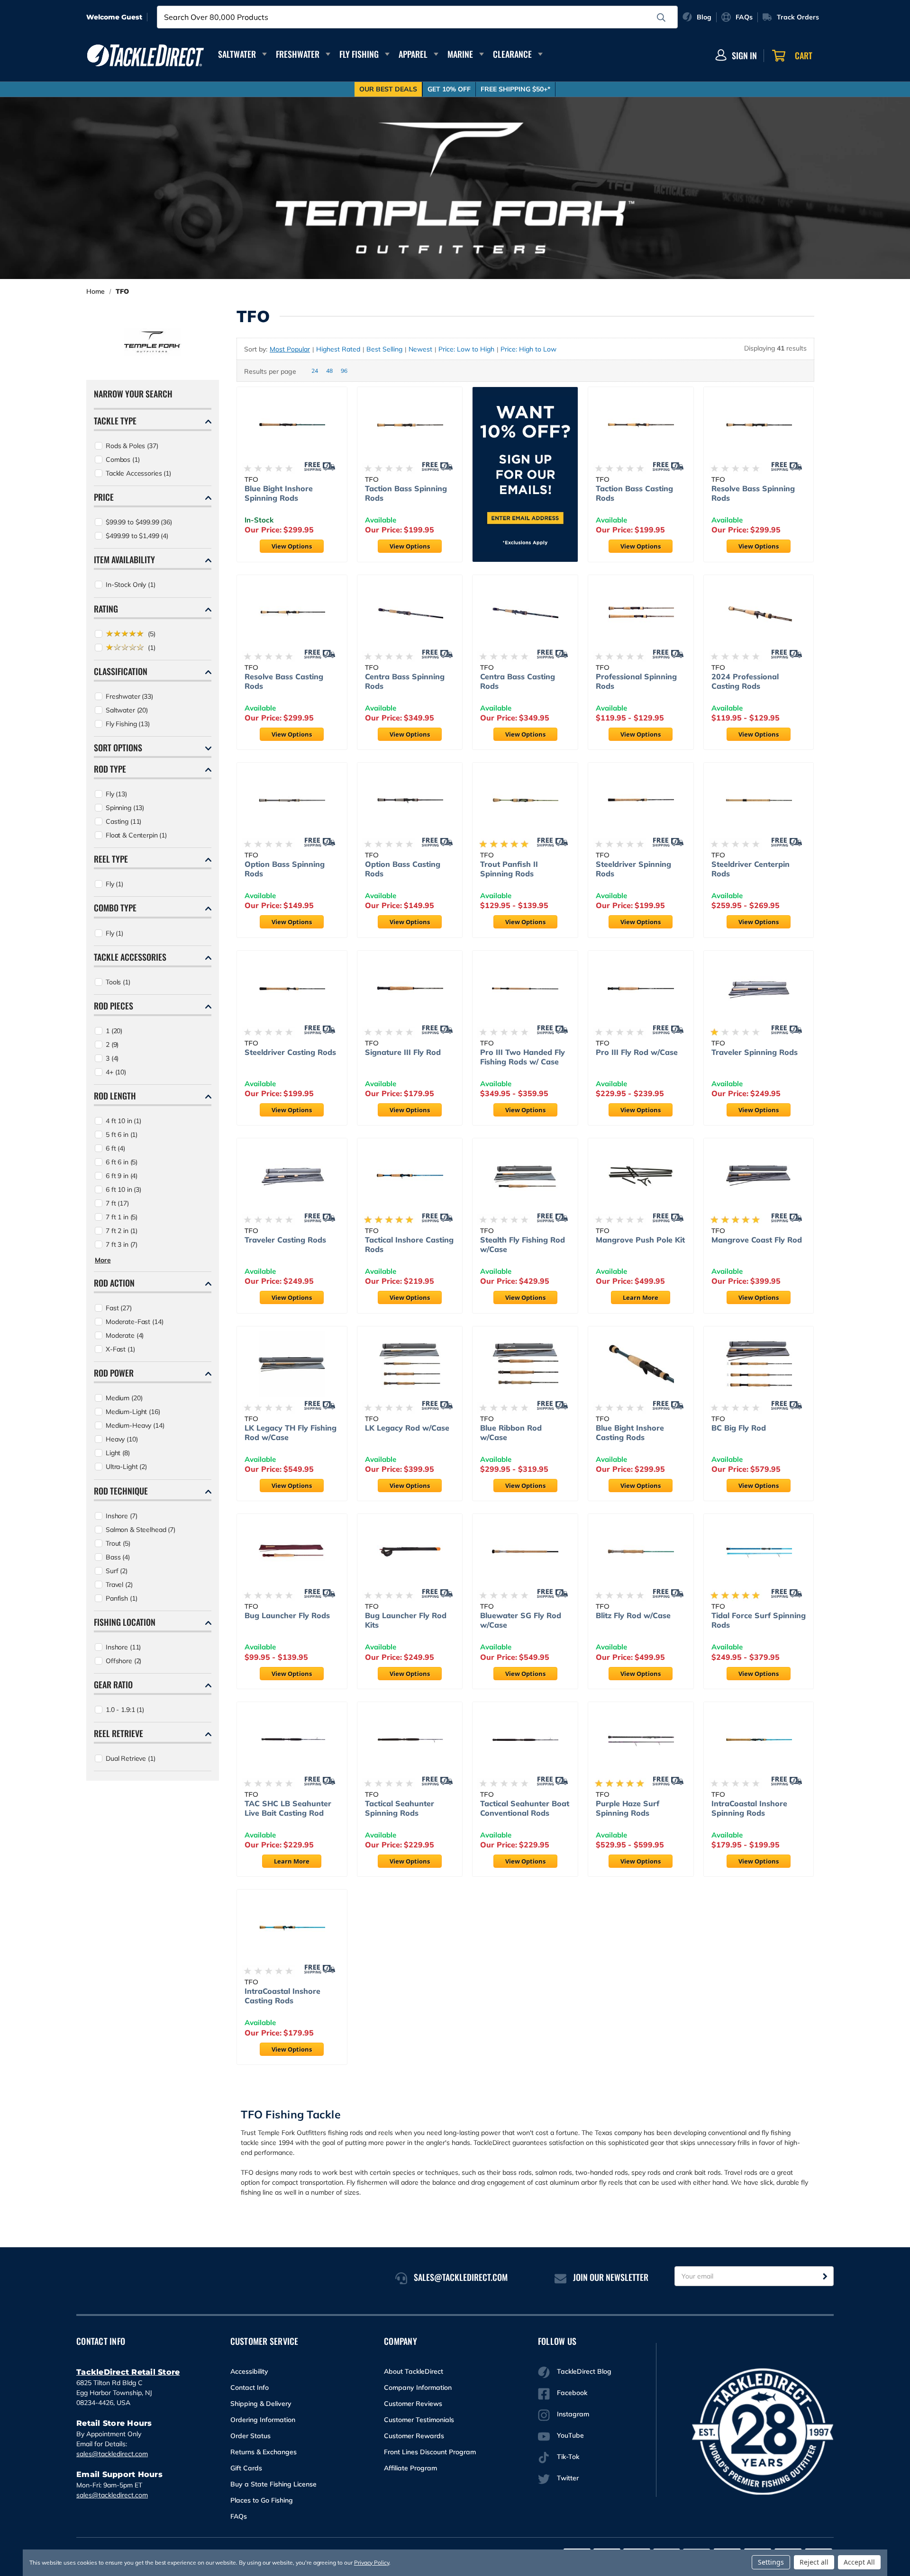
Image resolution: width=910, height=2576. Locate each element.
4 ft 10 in (123, 1121)
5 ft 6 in (122, 1135)
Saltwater (237, 54)
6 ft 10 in (123, 1189)
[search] (661, 18)
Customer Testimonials (419, 2420)
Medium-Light (133, 1412)
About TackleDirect (414, 2371)
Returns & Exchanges (264, 2452)
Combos (123, 459)
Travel (119, 1585)
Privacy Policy (372, 2562)
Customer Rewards (414, 2436)
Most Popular (290, 349)
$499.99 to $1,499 (137, 536)
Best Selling (384, 349)
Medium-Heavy (135, 1425)
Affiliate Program (410, 2468)
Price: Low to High (466, 349)
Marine (460, 54)
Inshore (121, 1516)
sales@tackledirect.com (112, 2454)
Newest (420, 349)
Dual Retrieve (131, 1758)
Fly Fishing (359, 54)
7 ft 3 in (122, 1244)
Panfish (121, 1598)
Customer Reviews (413, 2404)
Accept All (859, 2562)
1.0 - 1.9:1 (125, 1710)
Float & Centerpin (136, 835)
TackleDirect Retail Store (128, 2372)
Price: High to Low (528, 349)
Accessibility (249, 2371)
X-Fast (120, 1349)
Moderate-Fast (135, 1322)
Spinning (125, 808)
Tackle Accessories (138, 473)
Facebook (572, 2393)
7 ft (117, 1203)
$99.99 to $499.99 (139, 522)
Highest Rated (338, 349)
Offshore (123, 1661)
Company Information (418, 2387)
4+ (116, 1072)
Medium (124, 1398)
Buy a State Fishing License (273, 2484)
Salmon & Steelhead (141, 1530)
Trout (118, 1543)
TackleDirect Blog (584, 2371)
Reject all (814, 2562)
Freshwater (298, 54)
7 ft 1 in (122, 1217)
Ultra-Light (126, 1467)
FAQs (239, 2516)
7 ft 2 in (122, 1231)
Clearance (512, 54)
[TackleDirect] (146, 55)
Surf (117, 1571)
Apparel (413, 54)
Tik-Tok (568, 2457)
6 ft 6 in (122, 1162)
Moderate (125, 1335)
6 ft (115, 1148)
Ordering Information (263, 2420)
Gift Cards (246, 2468)
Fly (116, 794)
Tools (118, 982)
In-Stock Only (131, 585)
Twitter (568, 2478)
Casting (123, 821)
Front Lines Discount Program (430, 2452)
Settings (771, 2562)
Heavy (122, 1439)
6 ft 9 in (122, 1176)
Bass (118, 1557)
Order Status (250, 2436)
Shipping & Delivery (261, 2404)
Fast (119, 1308)
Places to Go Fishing (262, 2500)
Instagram (573, 2414)
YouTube (570, 2435)
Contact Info (250, 2387)
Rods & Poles (132, 446)
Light (118, 1453)
